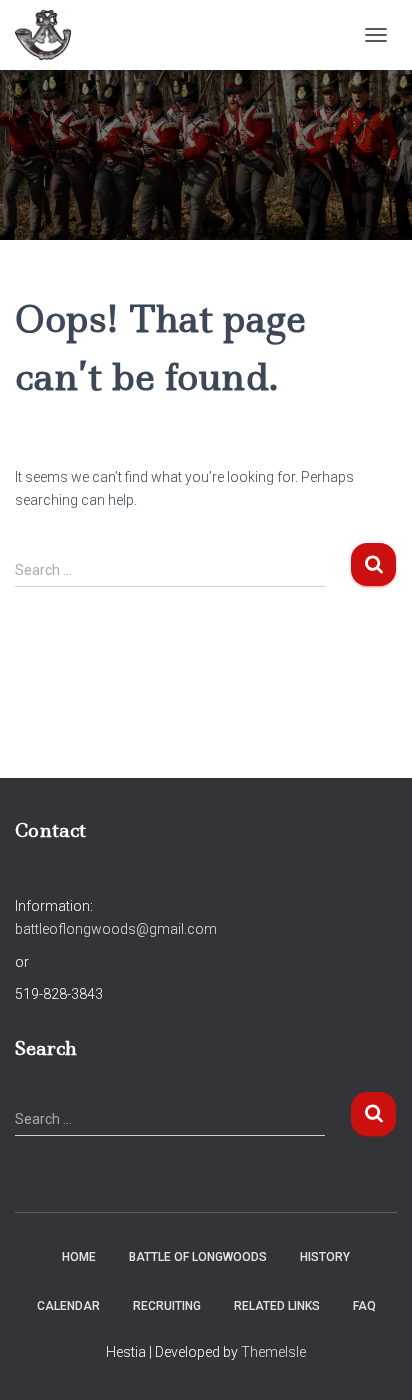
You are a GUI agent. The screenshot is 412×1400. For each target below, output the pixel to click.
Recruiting (167, 1306)
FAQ (364, 1306)
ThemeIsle (273, 1352)
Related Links (277, 1306)
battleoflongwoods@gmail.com (116, 929)
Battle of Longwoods (198, 1257)
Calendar (68, 1306)
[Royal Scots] (50, 35)
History (325, 1257)
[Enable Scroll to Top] (372, 1360)
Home (79, 1257)
